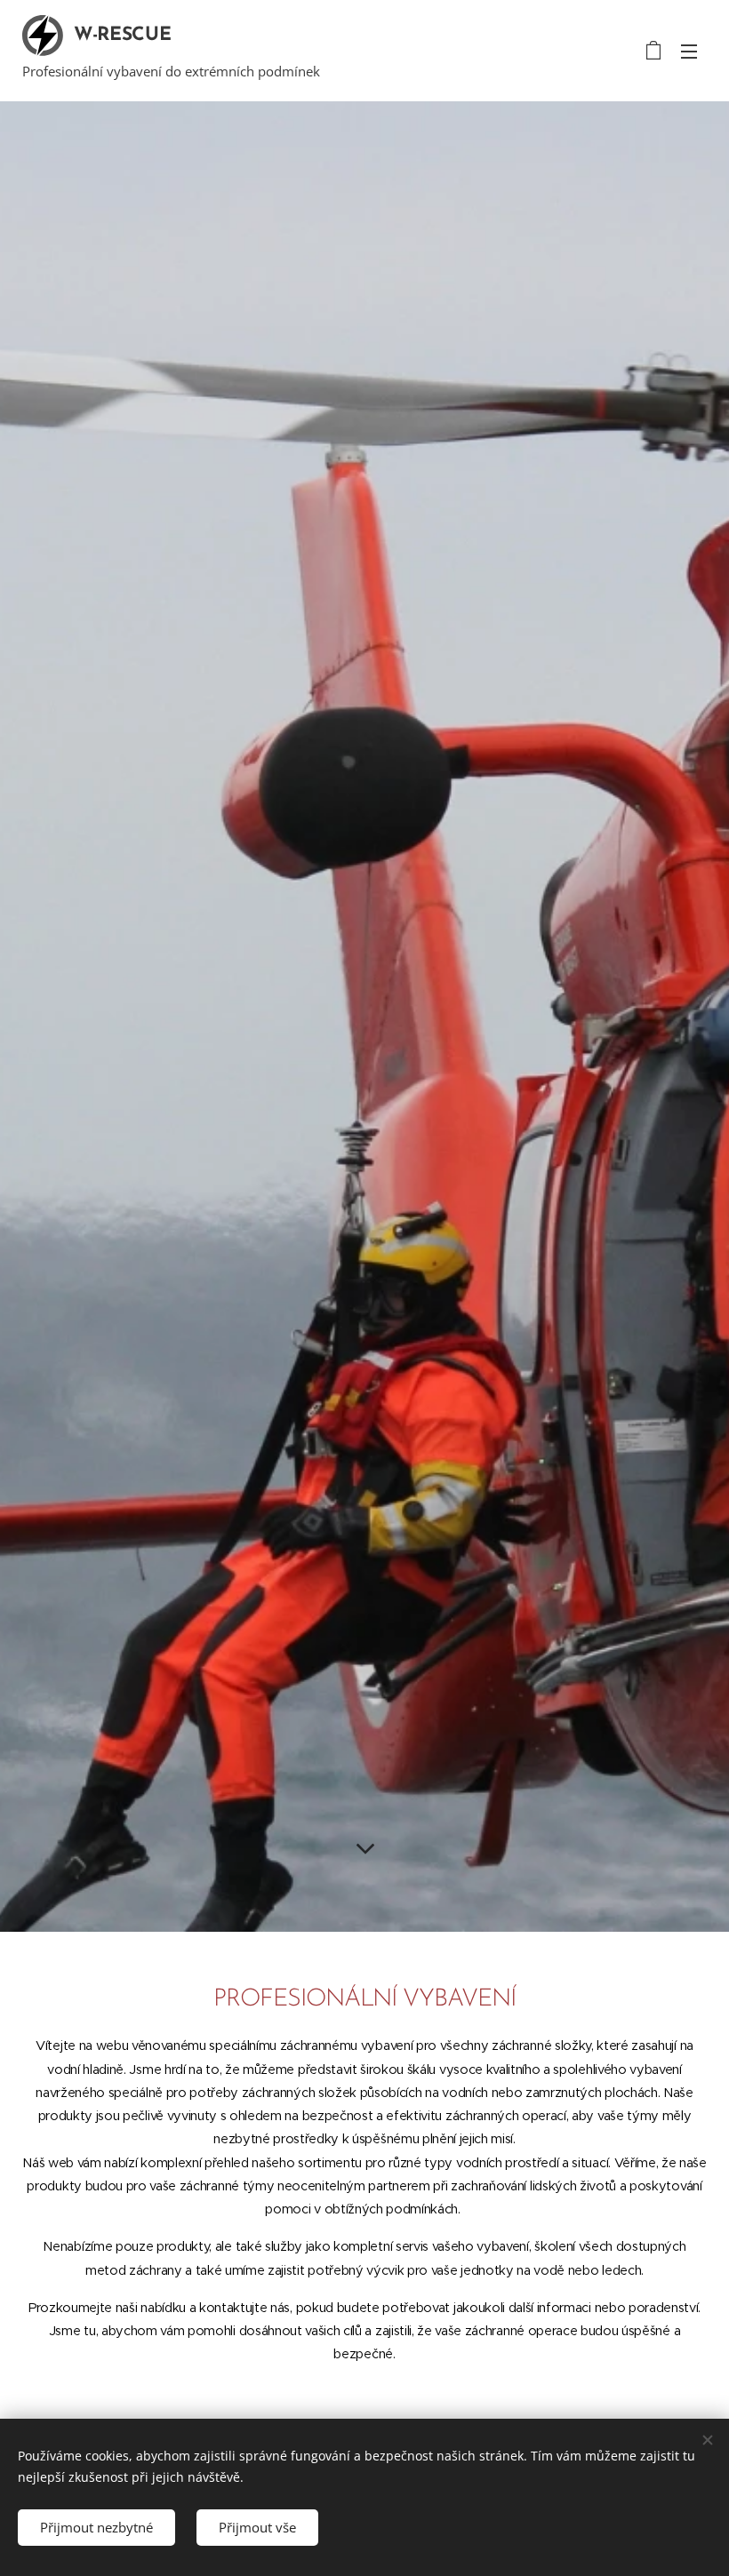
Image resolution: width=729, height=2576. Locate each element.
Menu (689, 51)
